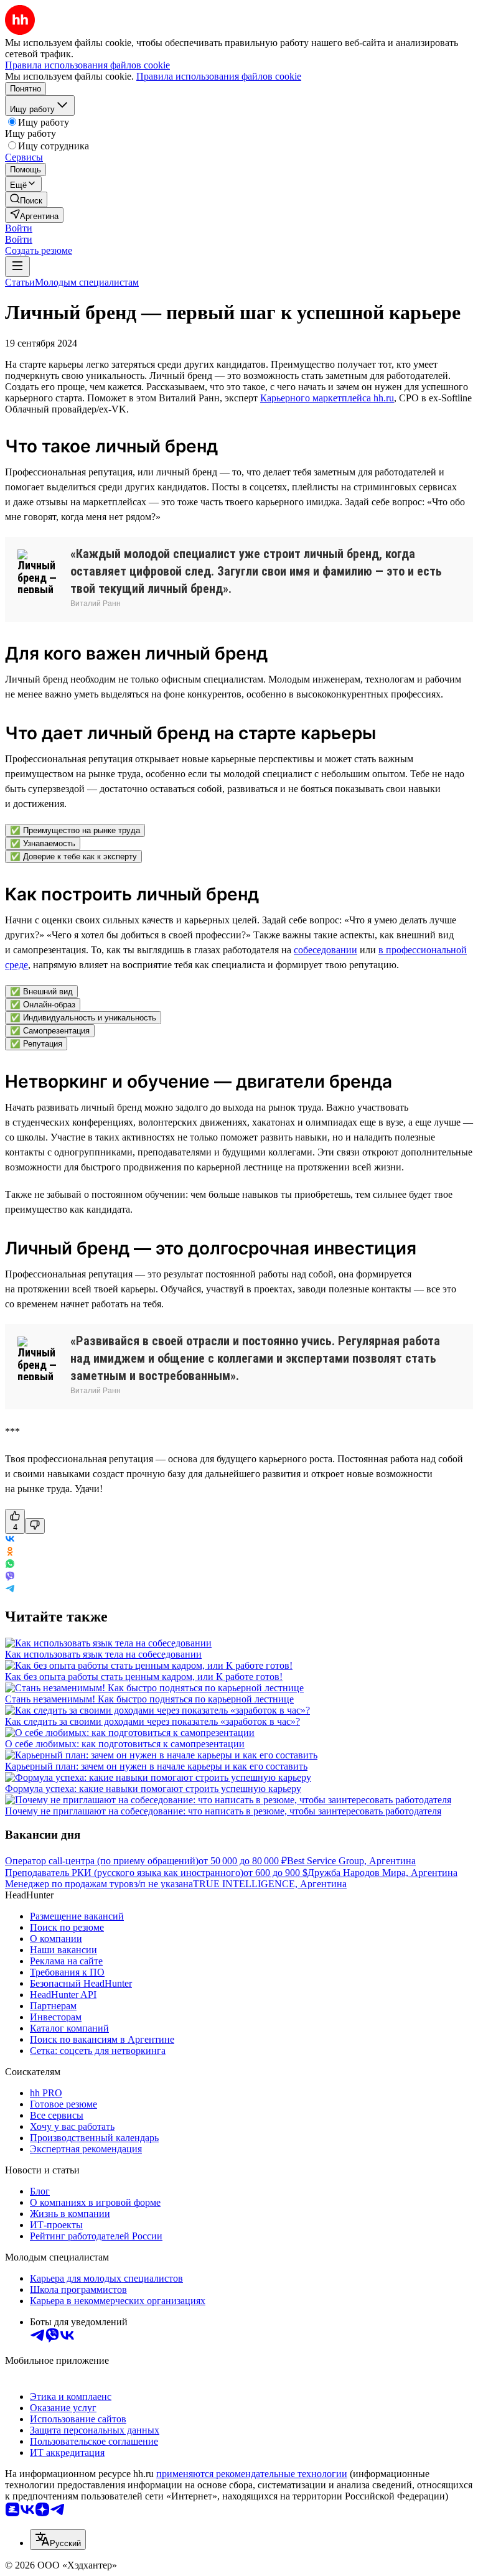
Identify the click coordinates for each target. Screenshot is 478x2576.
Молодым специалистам (87, 282)
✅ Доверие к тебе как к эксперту (73, 856)
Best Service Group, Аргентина (351, 1861)
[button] (19, 228)
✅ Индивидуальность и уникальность (83, 1018)
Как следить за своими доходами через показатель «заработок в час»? (152, 1721)
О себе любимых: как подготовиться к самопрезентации (125, 1744)
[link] (26, 199)
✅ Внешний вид (41, 992)
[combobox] (58, 2540)
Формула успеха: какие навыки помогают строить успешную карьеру (153, 1789)
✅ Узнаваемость (43, 843)
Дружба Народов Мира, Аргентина (382, 1873)
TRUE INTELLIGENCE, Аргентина (270, 1884)
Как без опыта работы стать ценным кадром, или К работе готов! (144, 1677)
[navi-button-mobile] (17, 267)
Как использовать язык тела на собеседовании (103, 1654)
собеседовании (326, 950)
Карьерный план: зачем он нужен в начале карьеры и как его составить (156, 1766)
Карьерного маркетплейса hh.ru (327, 398)
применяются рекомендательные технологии (252, 2474)
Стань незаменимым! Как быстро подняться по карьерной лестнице (149, 1699)
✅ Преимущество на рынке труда (75, 830)
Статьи (20, 282)
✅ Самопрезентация (50, 1031)
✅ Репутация (36, 1044)
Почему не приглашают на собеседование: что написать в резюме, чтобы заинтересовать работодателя (223, 1811)
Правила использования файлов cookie (219, 76)
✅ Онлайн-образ (43, 1005)
